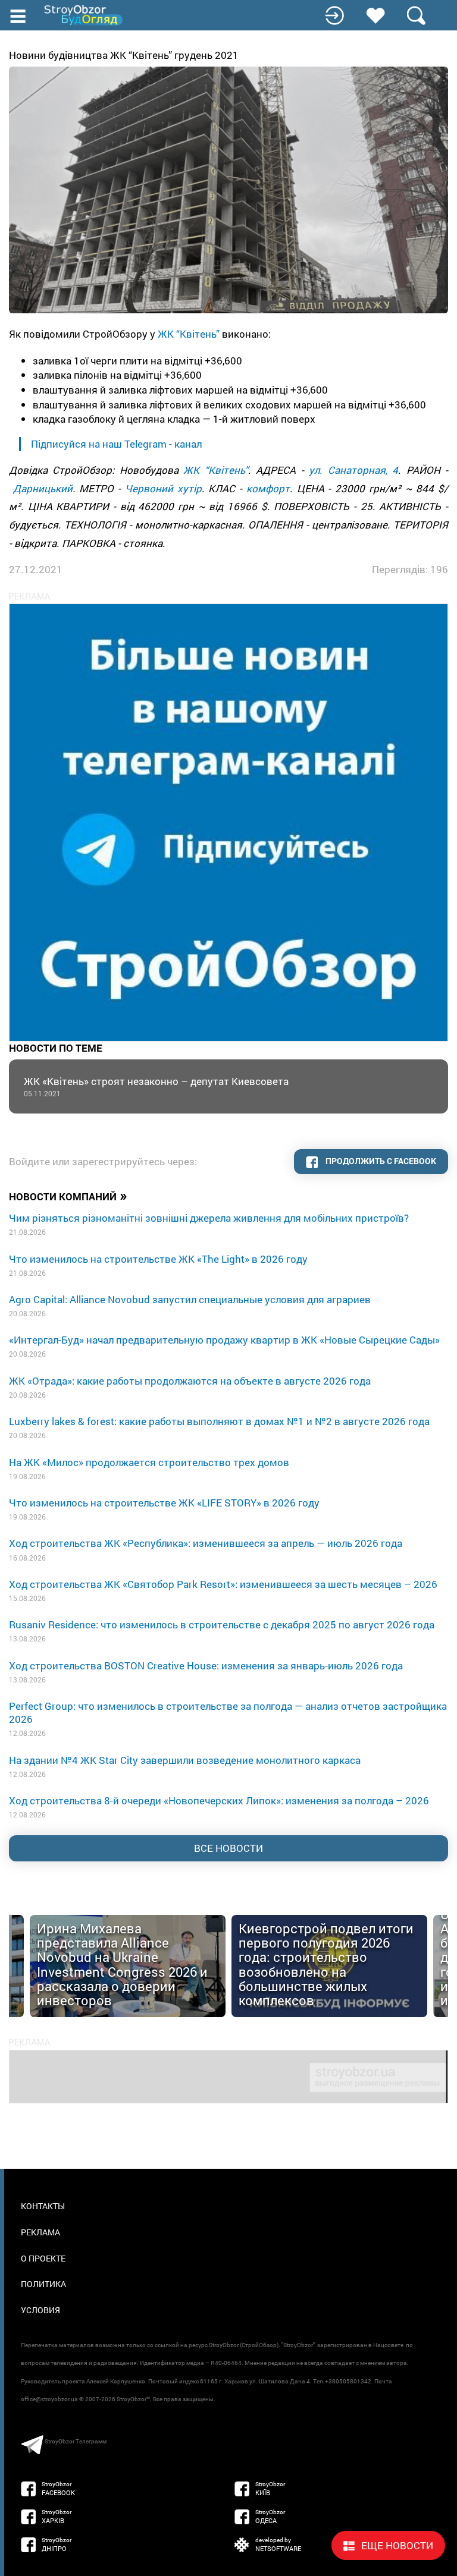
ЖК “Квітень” (189, 334)
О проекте (43, 2258)
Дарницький (43, 488)
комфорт (268, 488)
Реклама (40, 2232)
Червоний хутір (163, 488)
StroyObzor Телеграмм (76, 2441)
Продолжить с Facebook (380, 1161)
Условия (40, 2310)
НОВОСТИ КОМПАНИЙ (68, 1196)
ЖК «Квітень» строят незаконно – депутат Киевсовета (156, 1086)
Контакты (43, 2206)
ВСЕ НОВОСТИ (228, 1848)
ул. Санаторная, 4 (353, 470)
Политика (43, 2284)
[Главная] (84, 15)
